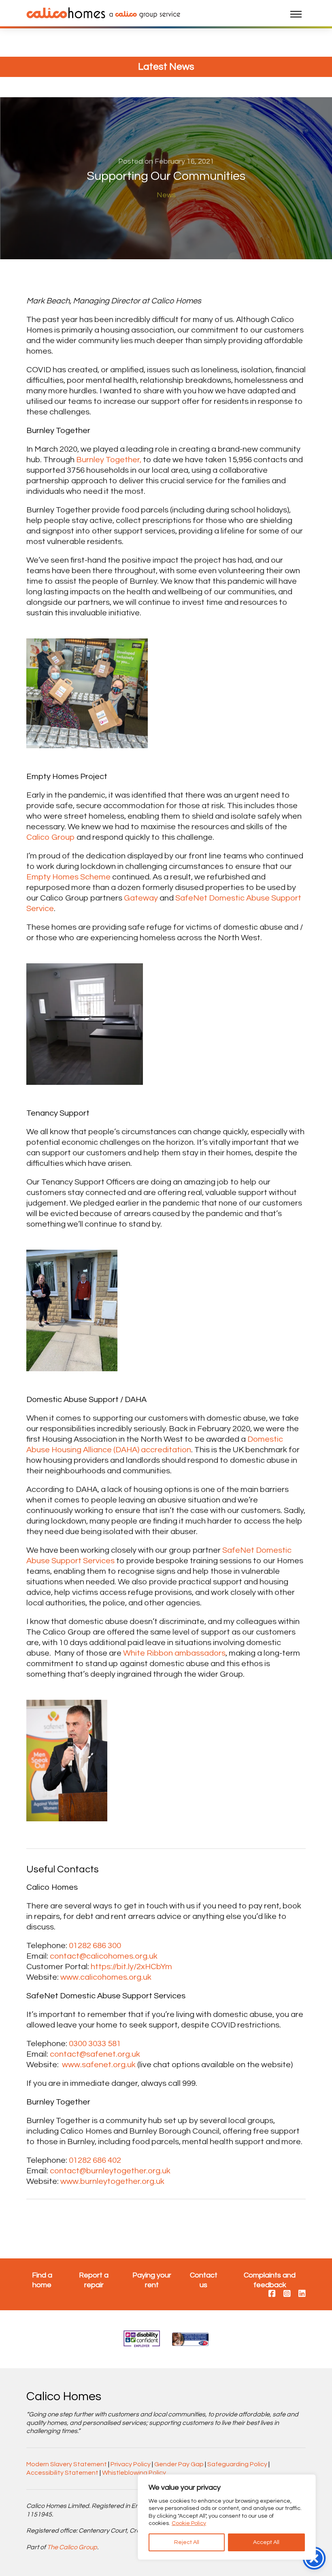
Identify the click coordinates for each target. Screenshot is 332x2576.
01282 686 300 (95, 1946)
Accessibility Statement (62, 2473)
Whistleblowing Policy (134, 2473)
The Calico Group (72, 2547)
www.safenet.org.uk (99, 2065)
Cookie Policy (189, 2523)
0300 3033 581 (95, 2044)
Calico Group (51, 837)
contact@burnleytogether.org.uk (110, 2171)
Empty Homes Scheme (68, 877)
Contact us (204, 2280)
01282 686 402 (95, 2160)
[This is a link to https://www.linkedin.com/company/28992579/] (302, 2294)
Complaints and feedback (270, 2280)
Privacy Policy (131, 2464)
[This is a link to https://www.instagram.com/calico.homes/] (287, 2294)
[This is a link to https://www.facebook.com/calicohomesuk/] (272, 2294)
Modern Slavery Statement (67, 2464)
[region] (227, 2517)
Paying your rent (152, 2280)
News (166, 195)
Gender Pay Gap (179, 2464)
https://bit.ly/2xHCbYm (131, 1967)
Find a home (42, 2280)
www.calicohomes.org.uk (106, 1977)
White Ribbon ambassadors (174, 1653)
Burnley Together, (109, 460)
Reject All (187, 2542)
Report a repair (94, 2280)
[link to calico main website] (143, 14)
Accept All (266, 2542)
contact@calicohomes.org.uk (104, 1956)
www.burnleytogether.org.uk (112, 2181)
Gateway (141, 898)
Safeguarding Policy (237, 2464)
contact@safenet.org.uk (95, 2054)
